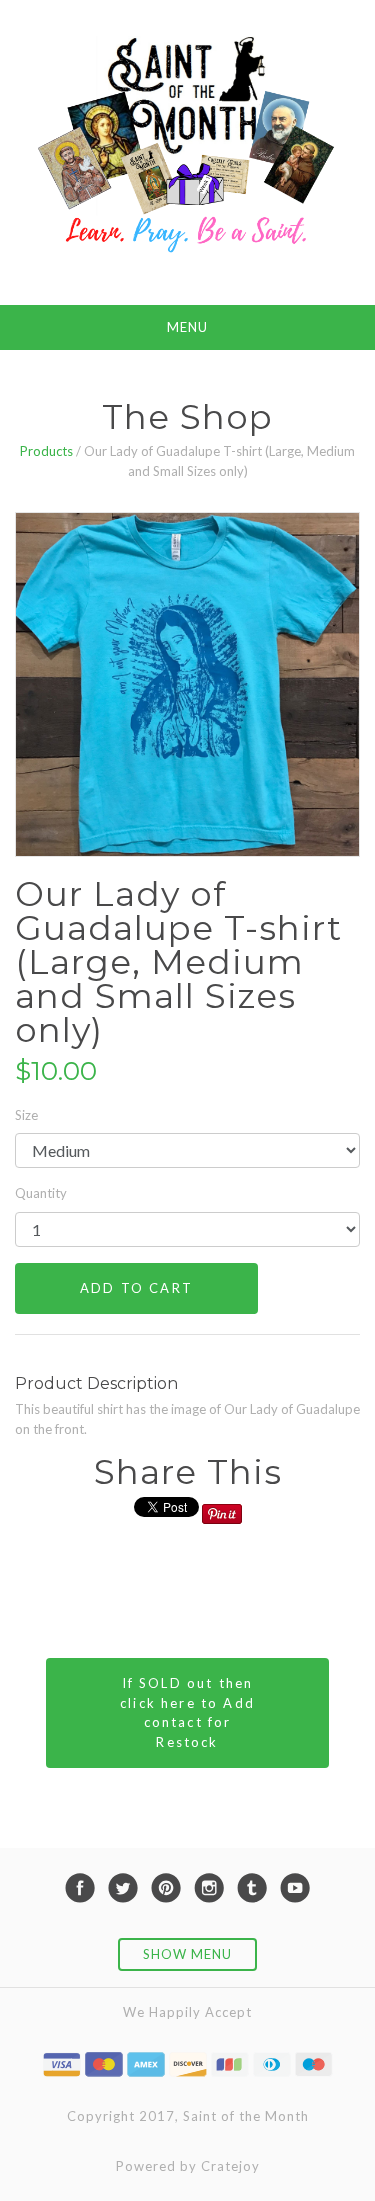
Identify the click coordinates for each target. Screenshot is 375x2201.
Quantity (41, 1193)
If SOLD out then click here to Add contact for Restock (187, 1712)
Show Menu (187, 1954)
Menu (187, 327)
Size (26, 1115)
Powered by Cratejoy (188, 2166)
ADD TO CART (136, 1288)
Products (46, 451)
